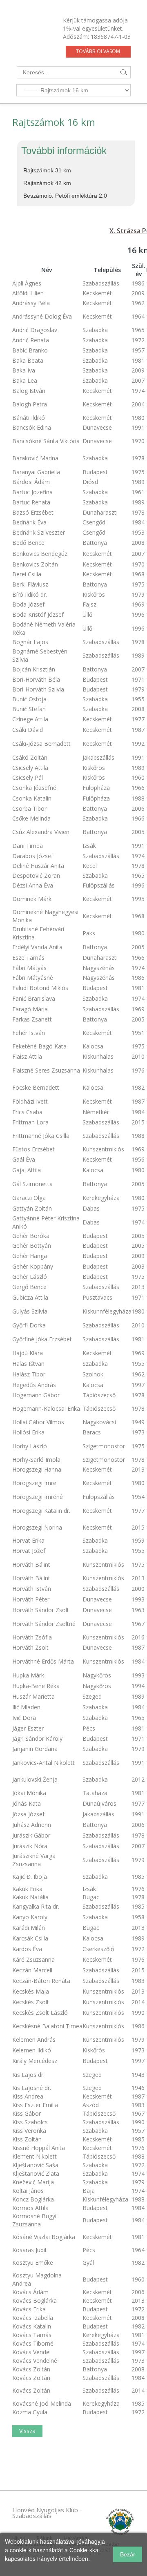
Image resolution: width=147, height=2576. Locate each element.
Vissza (27, 2431)
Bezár (128, 2554)
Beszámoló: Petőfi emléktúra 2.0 (65, 196)
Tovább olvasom (98, 51)
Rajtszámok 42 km (47, 183)
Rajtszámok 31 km (47, 170)
